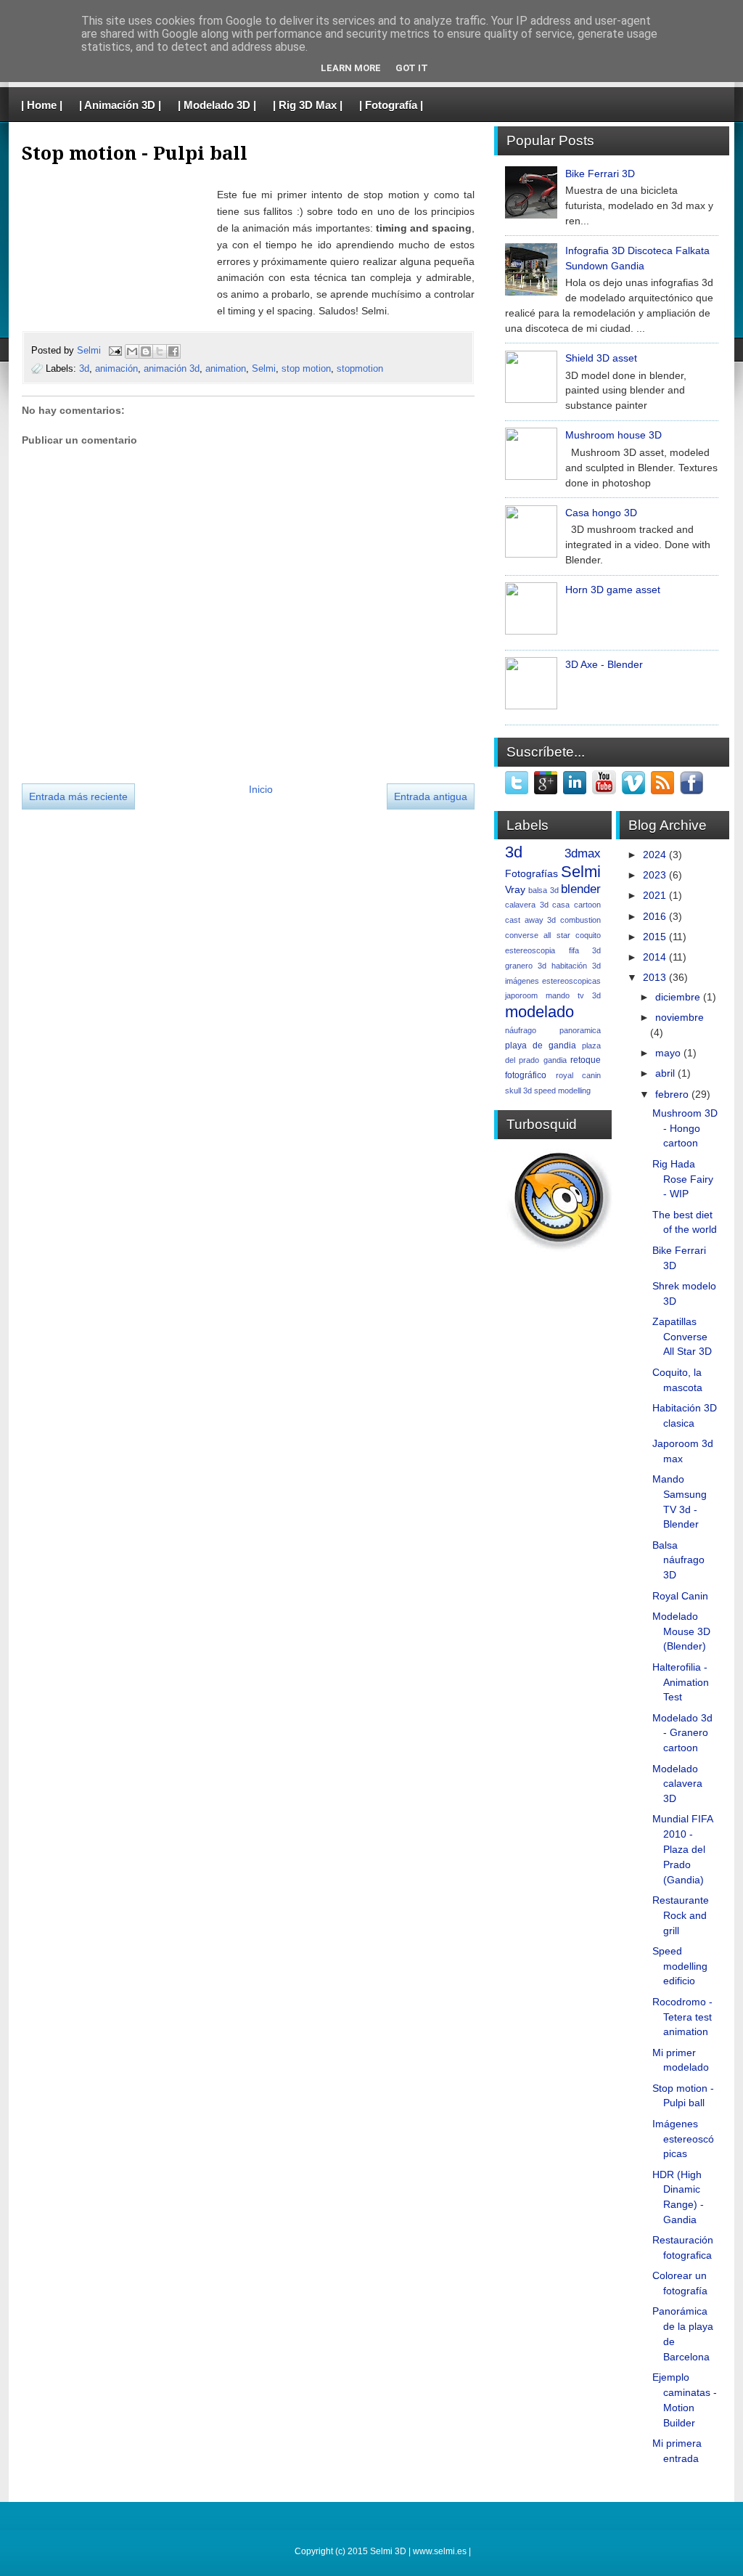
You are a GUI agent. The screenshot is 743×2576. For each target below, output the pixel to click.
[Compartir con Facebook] (173, 351)
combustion (580, 920)
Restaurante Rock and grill (681, 1915)
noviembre (680, 1017)
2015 (654, 937)
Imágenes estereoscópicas (683, 2139)
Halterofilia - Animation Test (681, 1682)
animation (226, 368)
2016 (654, 916)
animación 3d (172, 368)
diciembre (678, 997)
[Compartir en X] (160, 351)
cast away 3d (530, 920)
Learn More (351, 68)
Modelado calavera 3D (677, 1784)
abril (665, 1073)
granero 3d (526, 966)
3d (84, 368)
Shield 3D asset (601, 358)
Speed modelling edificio (680, 1966)
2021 (654, 895)
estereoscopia (530, 950)
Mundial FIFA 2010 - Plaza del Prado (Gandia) (682, 1849)
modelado (539, 1012)
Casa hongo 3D (601, 513)
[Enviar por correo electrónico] (132, 351)
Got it (412, 68)
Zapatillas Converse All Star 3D (682, 1337)
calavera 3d (527, 905)
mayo (668, 1053)
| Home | (42, 105)
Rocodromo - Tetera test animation (682, 2017)
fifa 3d (585, 950)
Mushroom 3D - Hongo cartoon (685, 1128)
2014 (654, 957)
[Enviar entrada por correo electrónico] (115, 350)
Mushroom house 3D (613, 435)
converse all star (538, 935)
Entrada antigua (431, 796)
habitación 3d (576, 966)
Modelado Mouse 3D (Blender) (681, 1631)
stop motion (306, 368)
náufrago (521, 1030)
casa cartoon (576, 905)
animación (116, 368)
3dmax (583, 853)
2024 (654, 855)
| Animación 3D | (120, 105)
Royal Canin (680, 1596)
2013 (654, 977)
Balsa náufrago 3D (678, 1560)
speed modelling (562, 1091)
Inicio (261, 789)
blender (581, 889)
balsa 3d (543, 890)
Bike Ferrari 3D (600, 174)
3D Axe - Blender (604, 664)
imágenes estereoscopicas (553, 981)
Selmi (90, 350)
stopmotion (360, 368)
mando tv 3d (573, 995)
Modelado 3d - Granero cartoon (682, 1733)
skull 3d (518, 1091)
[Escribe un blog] (146, 351)
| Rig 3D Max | (308, 105)
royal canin (579, 1075)
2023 (654, 875)
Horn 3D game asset (613, 590)
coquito (588, 935)
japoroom (521, 995)
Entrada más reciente (78, 796)
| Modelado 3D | (217, 105)
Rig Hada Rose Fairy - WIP (683, 1179)
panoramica (580, 1030)
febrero (672, 1094)
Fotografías (531, 873)
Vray (515, 889)
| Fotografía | (391, 105)
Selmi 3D (388, 2551)
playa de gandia (541, 1046)
